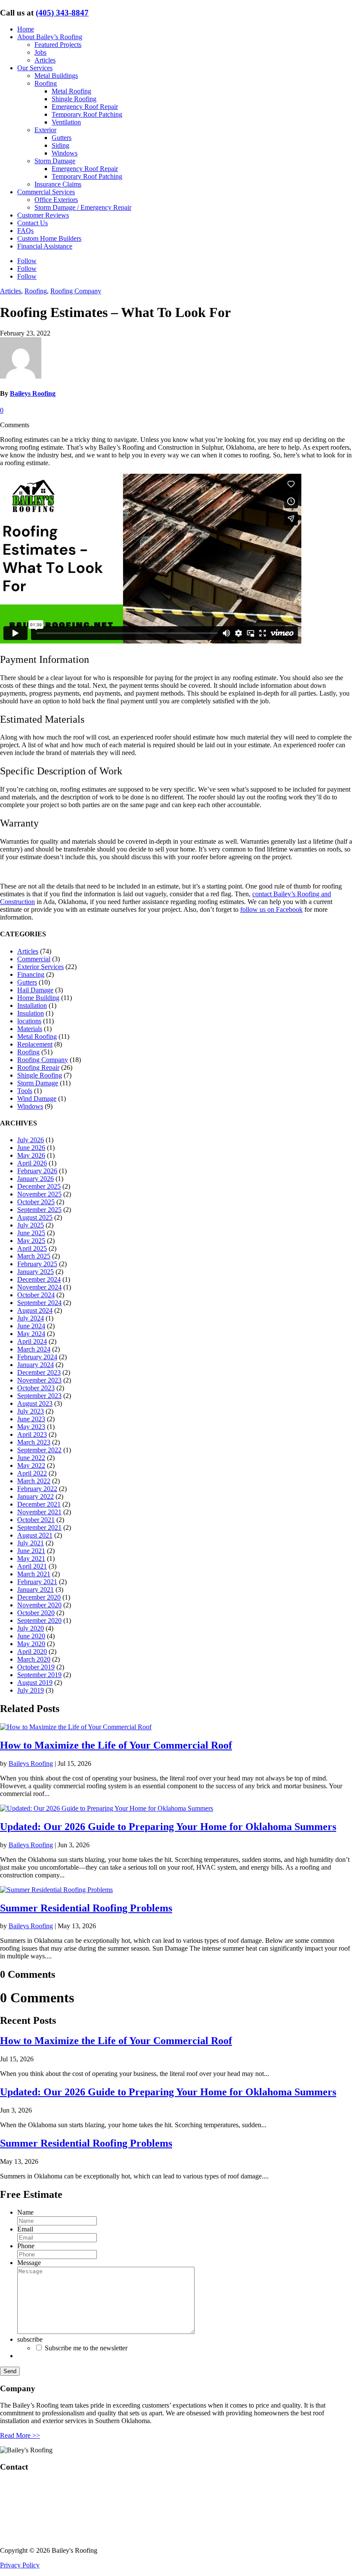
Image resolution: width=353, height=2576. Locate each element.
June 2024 (31, 1326)
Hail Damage (35, 990)
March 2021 (34, 1574)
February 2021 (37, 1582)
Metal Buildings (56, 76)
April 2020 (32, 1652)
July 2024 (31, 1318)
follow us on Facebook (271, 909)
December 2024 (39, 1279)
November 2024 (39, 1287)
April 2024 (32, 1341)
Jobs (40, 52)
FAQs (25, 231)
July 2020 (31, 1628)
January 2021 (36, 1589)
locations (29, 1021)
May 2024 (31, 1334)
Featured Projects (58, 45)
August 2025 (35, 1217)
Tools (25, 1091)
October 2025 (36, 1202)
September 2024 (39, 1303)
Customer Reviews (43, 215)
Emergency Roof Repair (85, 107)
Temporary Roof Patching (87, 114)
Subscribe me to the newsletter (86, 2348)
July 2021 (31, 1543)
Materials (30, 1029)
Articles (45, 60)
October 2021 (36, 1520)
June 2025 (31, 1233)
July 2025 (31, 1225)
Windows (65, 153)
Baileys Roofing (33, 393)
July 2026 (31, 1140)
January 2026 (36, 1179)
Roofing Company (76, 291)
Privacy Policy (20, 2565)
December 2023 (39, 1372)
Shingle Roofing (74, 99)
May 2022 (31, 1465)
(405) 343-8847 (62, 13)
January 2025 (36, 1272)
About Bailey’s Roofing (50, 37)
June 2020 (31, 1636)
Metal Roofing (71, 91)
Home (26, 29)
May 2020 (31, 1644)
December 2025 (39, 1186)
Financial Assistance (45, 246)
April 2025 (32, 1248)
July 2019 (31, 1690)
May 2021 (31, 1558)
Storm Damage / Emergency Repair (83, 207)
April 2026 (32, 1163)
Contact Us (33, 223)
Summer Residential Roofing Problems (86, 1908)
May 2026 (31, 1155)
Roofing (46, 83)
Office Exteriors (56, 200)
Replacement (35, 1044)
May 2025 (31, 1241)
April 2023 (32, 1434)
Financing (31, 974)
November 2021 (39, 1512)
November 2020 (39, 1605)
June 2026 (31, 1148)
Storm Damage (55, 161)
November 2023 (39, 1380)
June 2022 (31, 1458)
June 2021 (31, 1551)
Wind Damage (37, 1098)
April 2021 (32, 1566)
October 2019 (36, 1667)
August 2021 (35, 1535)
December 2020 (39, 1597)
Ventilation (66, 122)
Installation (32, 1005)
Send (10, 2371)
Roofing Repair (38, 1067)
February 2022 (37, 1489)
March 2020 (34, 1659)
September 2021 (39, 1527)
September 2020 (39, 1620)
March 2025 (34, 1256)
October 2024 (36, 1295)
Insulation (31, 1013)
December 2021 (39, 1504)
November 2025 (39, 1194)
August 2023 (35, 1403)
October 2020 (36, 1613)
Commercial (34, 959)
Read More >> (20, 2435)
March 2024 (34, 1349)
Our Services (35, 68)
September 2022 (39, 1450)
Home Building (38, 998)
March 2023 (34, 1442)
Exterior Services (40, 967)
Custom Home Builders (49, 238)
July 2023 (31, 1411)
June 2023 (31, 1419)
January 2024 (36, 1365)
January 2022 (36, 1496)
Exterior (45, 130)
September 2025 (39, 1210)
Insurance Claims (58, 184)
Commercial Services (46, 192)
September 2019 (39, 1675)
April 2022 (32, 1473)
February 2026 (37, 1171)
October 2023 (36, 1388)
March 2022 (34, 1481)
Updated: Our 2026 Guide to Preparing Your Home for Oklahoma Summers (168, 1827)
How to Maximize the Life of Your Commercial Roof (116, 1745)
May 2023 (31, 1427)
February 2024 (37, 1357)
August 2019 (35, 1683)
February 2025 (37, 1264)
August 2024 (35, 1310)
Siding (60, 145)
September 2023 (39, 1396)
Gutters (62, 138)
